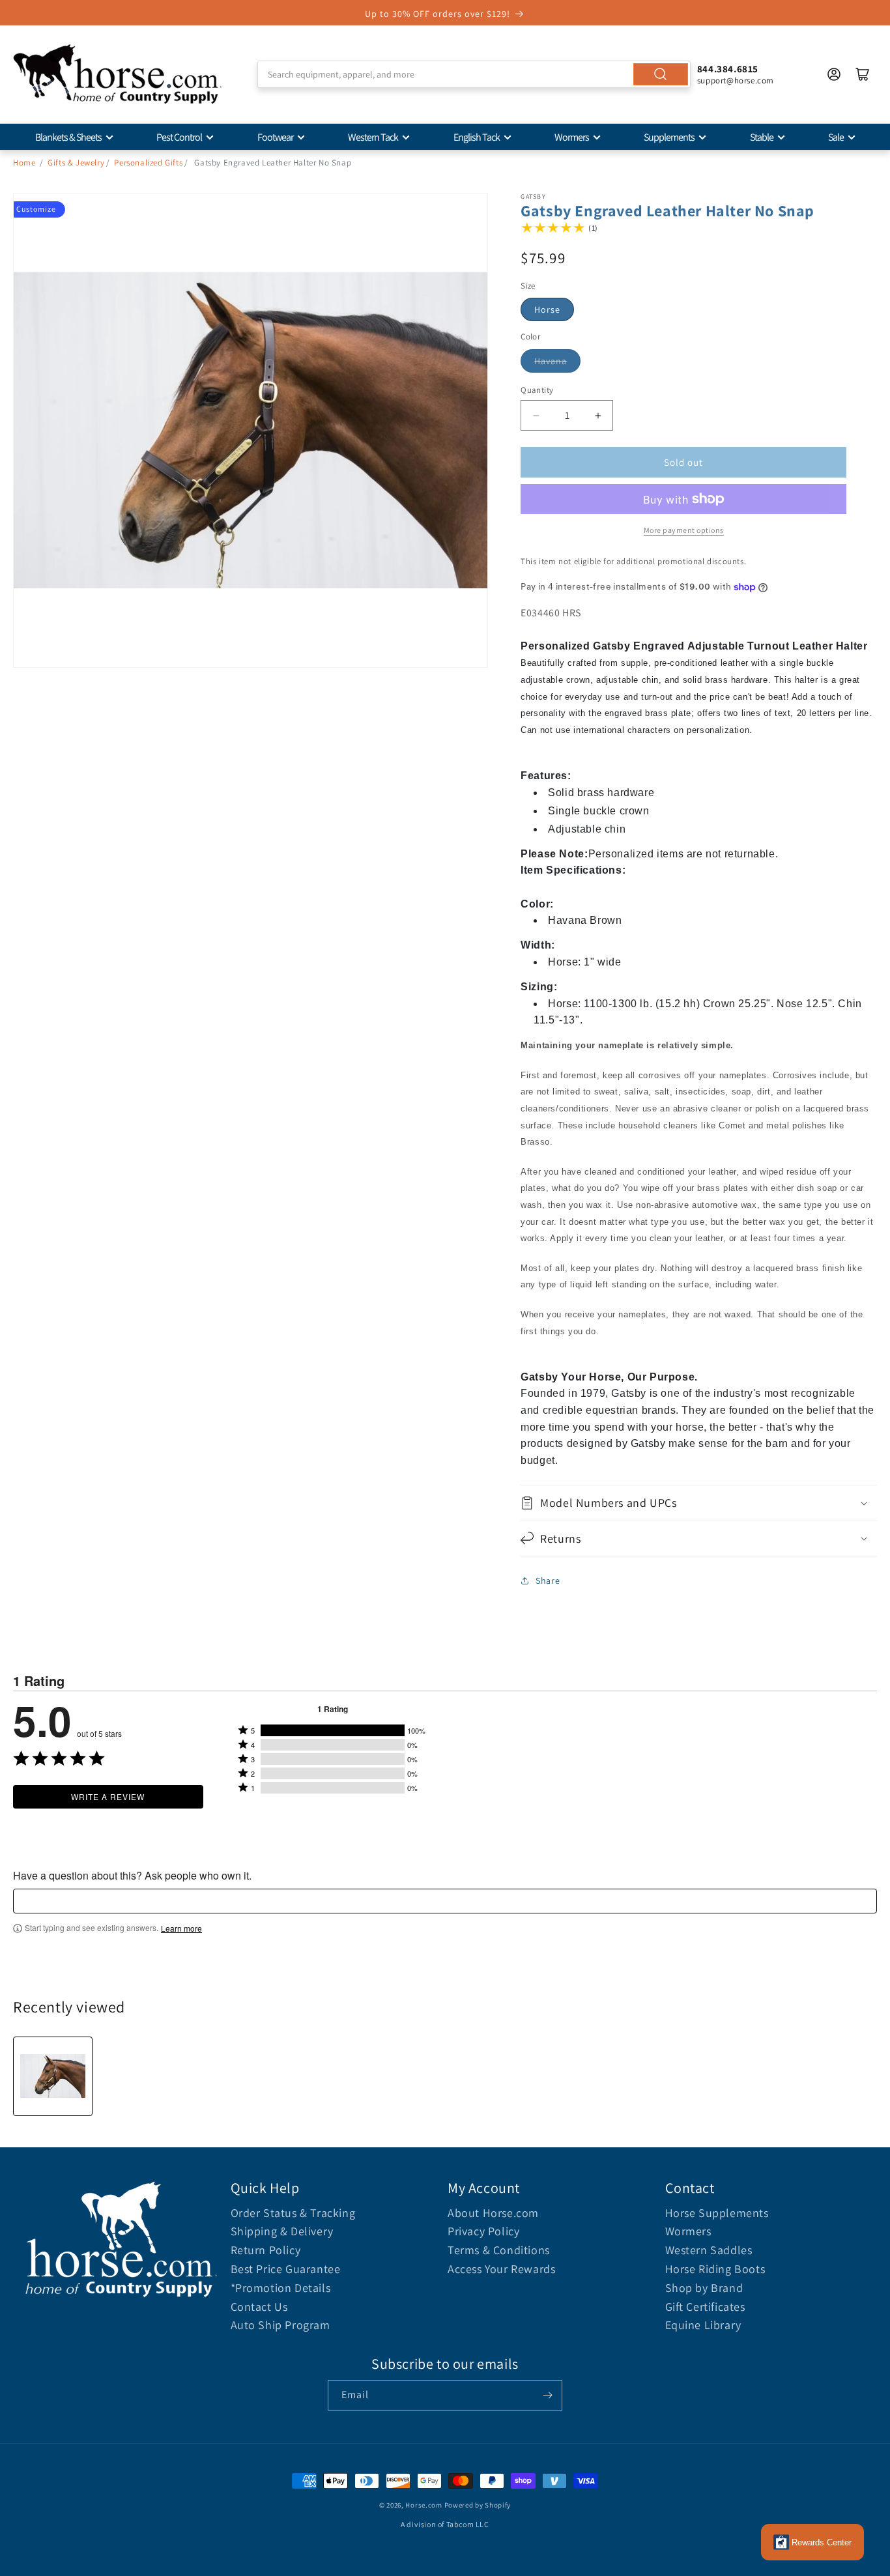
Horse (547, 309)
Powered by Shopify (478, 2505)
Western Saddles (709, 2250)
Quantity (537, 390)
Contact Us (259, 2307)
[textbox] (445, 1901)
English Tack (477, 137)
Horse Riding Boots (715, 2269)
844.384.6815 (728, 69)
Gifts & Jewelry (76, 163)
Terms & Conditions (499, 2250)
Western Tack (373, 137)
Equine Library (703, 2325)
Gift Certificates (705, 2307)
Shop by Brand (704, 2288)
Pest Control (179, 137)
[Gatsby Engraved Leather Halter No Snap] (53, 2076)
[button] (699, 1503)
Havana (551, 361)
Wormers (572, 137)
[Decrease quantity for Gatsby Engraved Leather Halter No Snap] (536, 415)
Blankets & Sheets (68, 137)
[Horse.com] (117, 74)
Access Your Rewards (501, 2269)
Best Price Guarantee (286, 2269)
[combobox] (474, 74)
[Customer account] (834, 74)
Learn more (181, 1928)
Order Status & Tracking (293, 2213)
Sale (836, 137)
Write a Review (108, 1796)
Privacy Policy (483, 2231)
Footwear (275, 137)
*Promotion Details (281, 2288)
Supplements (669, 137)
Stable (762, 137)
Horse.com (423, 2505)
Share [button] (548, 1581)
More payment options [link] (684, 530)
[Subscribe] (547, 2395)
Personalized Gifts (148, 163)
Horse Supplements (717, 2213)
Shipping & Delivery (282, 2231)
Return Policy (266, 2250)
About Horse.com (493, 2213)
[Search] (661, 74)
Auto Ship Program (280, 2325)
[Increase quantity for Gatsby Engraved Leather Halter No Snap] (598, 415)
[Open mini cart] (863, 74)
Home (24, 163)
